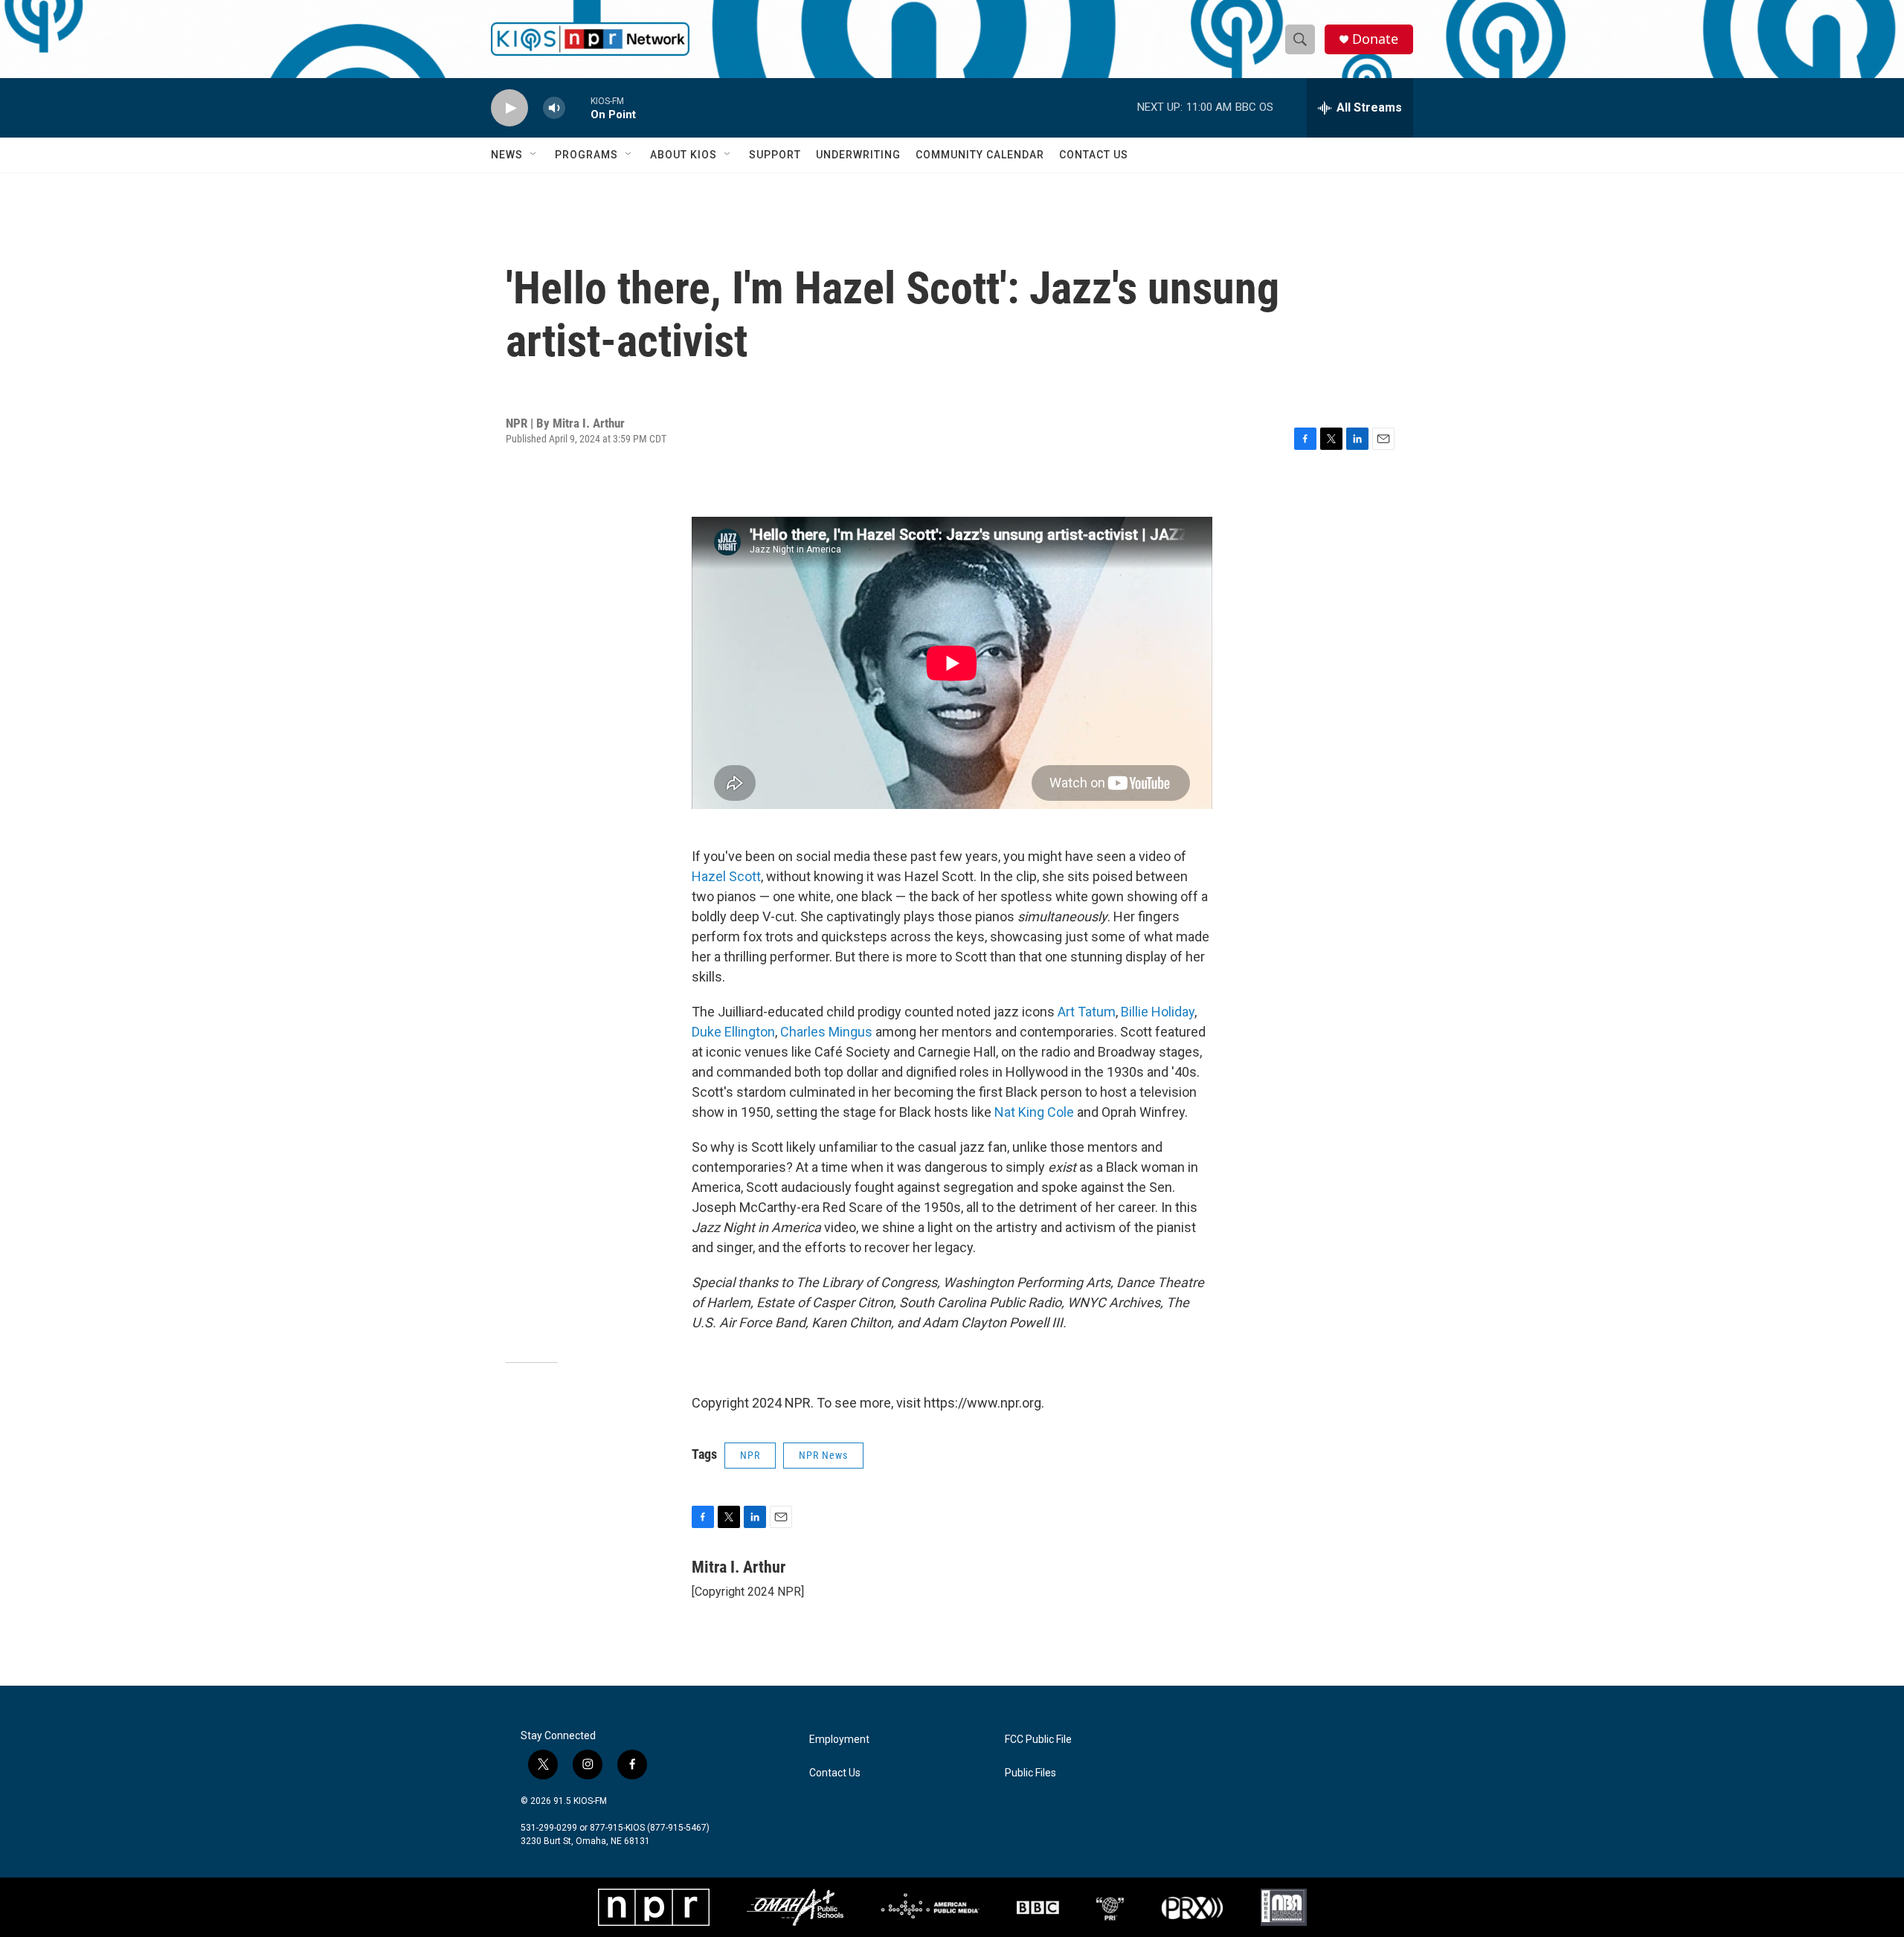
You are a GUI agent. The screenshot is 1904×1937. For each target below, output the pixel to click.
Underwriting (858, 155)
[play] (509, 108)
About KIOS (684, 155)
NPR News (823, 1455)
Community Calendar (980, 155)
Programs (586, 155)
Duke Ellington (733, 1032)
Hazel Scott (726, 876)
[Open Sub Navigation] (534, 155)
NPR (750, 1455)
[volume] (554, 108)
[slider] (578, 107)
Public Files (1030, 1773)
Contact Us (1094, 155)
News (507, 155)
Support (775, 155)
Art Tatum (1087, 1012)
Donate (1375, 39)
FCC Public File (1038, 1740)
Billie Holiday (1158, 1012)
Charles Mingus (826, 1032)
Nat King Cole (1034, 1112)
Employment (839, 1740)
